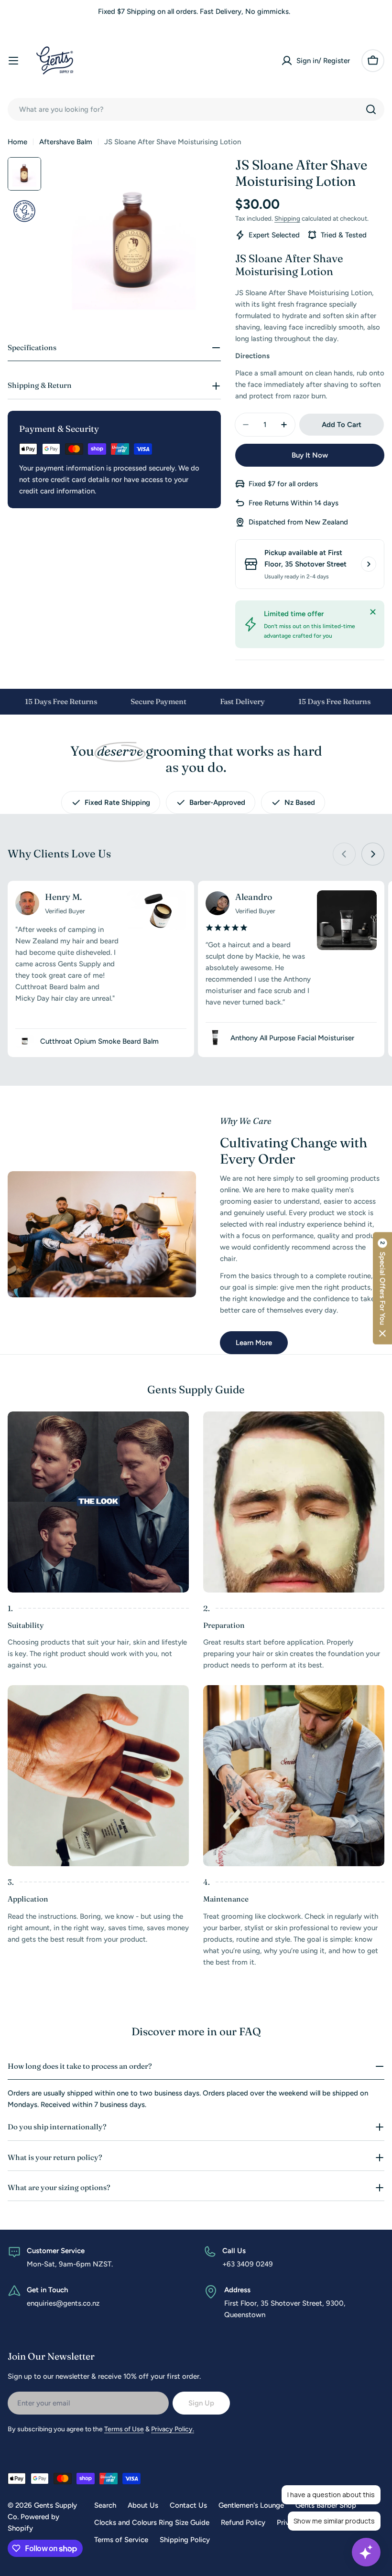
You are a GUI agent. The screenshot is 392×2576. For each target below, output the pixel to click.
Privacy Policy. (173, 2429)
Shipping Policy (185, 2540)
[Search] (371, 109)
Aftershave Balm (66, 142)
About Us (143, 2505)
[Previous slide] (344, 854)
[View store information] (369, 564)
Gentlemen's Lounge (251, 2505)
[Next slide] (373, 854)
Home (17, 142)
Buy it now (310, 455)
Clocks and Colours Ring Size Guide (152, 2523)
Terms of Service (121, 2540)
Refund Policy (243, 2523)
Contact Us (188, 2505)
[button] (382, 1288)
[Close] (373, 612)
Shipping (287, 218)
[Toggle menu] (13, 61)
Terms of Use (124, 2429)
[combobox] (196, 109)
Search (105, 2505)
